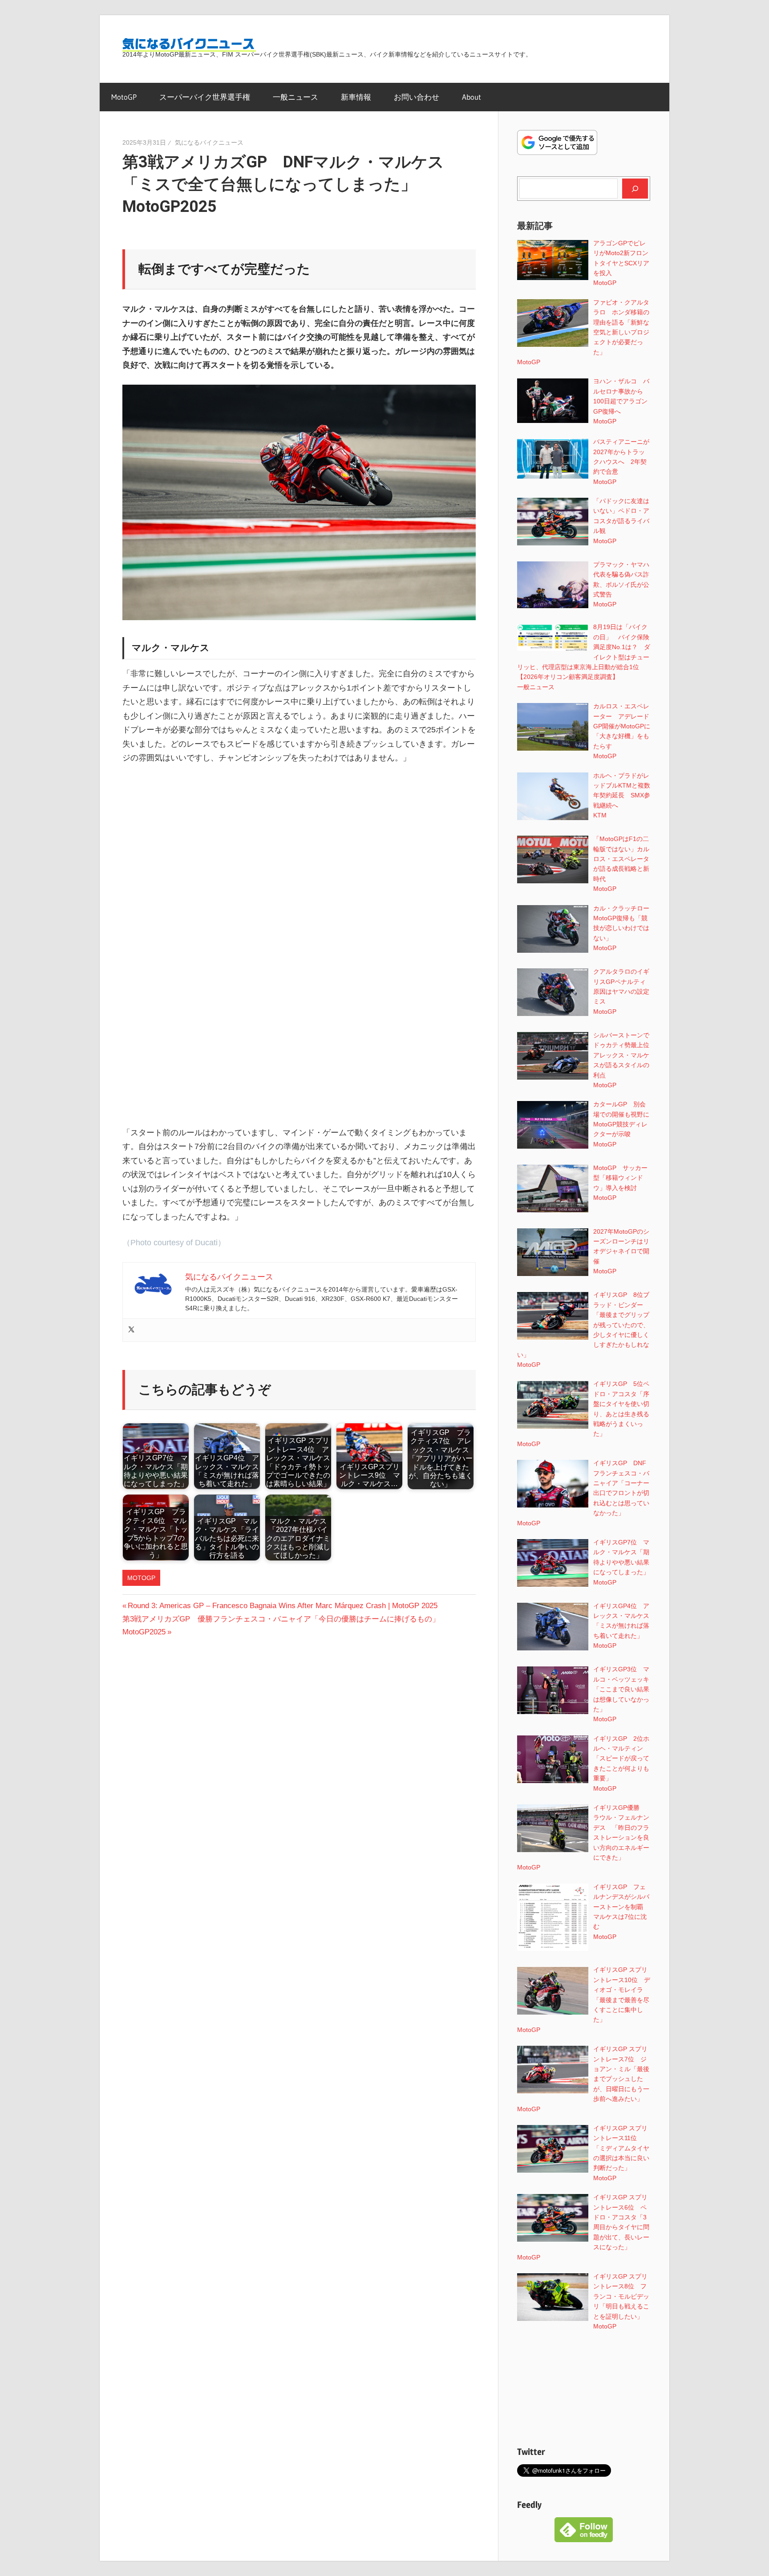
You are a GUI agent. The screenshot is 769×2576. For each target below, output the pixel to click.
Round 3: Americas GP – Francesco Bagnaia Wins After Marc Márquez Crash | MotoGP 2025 (282, 1606)
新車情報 (356, 97)
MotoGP (124, 97)
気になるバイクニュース (209, 142)
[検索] (635, 188)
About (472, 97)
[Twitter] (131, 1330)
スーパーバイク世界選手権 (205, 97)
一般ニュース (295, 97)
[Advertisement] (299, 840)
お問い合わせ (417, 97)
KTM (600, 815)
